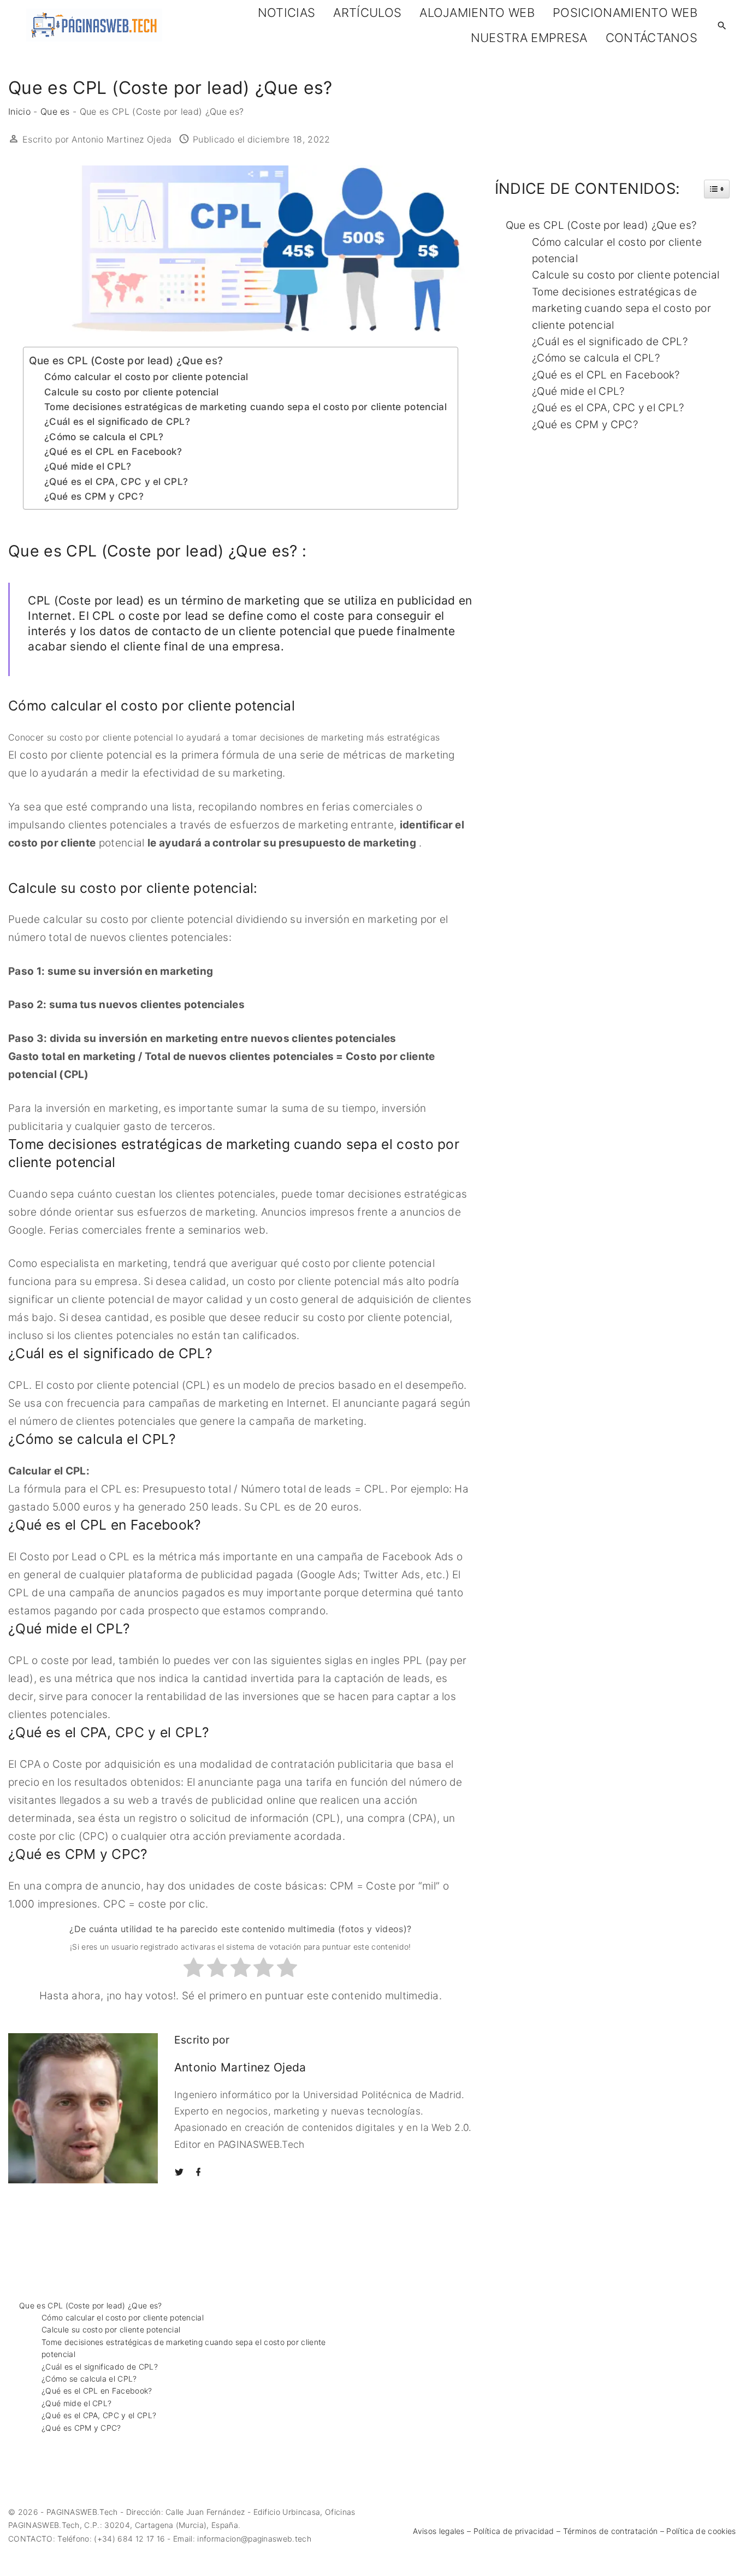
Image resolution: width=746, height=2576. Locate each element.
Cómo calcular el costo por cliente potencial (146, 377)
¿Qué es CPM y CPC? (94, 496)
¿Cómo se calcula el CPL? (104, 437)
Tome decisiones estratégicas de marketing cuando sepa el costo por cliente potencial (245, 407)
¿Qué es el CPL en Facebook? (113, 451)
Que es (55, 111)
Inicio (19, 111)
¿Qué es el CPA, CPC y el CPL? (116, 481)
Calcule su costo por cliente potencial (131, 392)
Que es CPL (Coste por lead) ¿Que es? (126, 361)
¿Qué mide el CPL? (88, 466)
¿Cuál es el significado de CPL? (117, 421)
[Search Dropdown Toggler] (722, 26)
